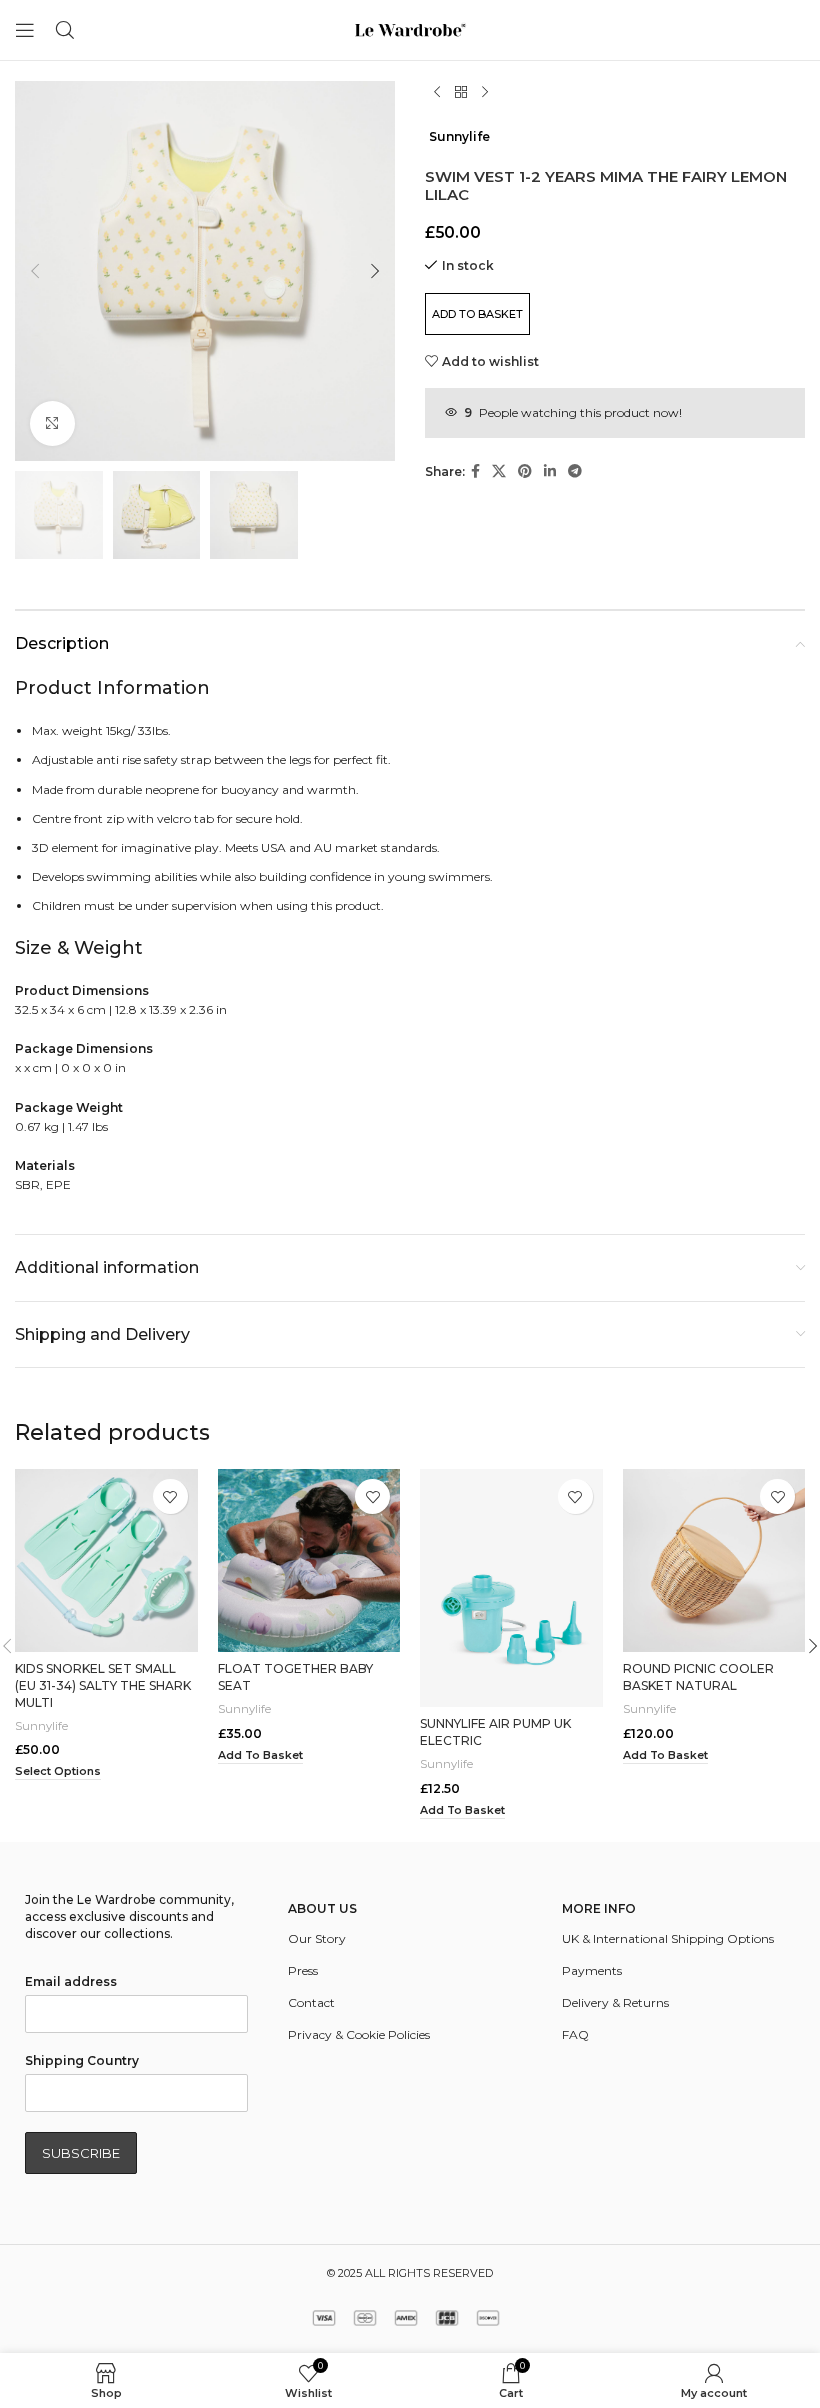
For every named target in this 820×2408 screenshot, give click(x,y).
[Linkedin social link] (550, 471)
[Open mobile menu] (25, 30)
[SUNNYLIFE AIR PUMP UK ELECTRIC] (511, 1588)
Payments (592, 1970)
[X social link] (499, 471)
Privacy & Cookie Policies (359, 2034)
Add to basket (477, 314)
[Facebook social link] (475, 471)
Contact (311, 2002)
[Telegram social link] (575, 471)
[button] (35, 271)
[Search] (65, 30)
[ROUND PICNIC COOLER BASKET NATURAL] (714, 1560)
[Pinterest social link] (525, 471)
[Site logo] (410, 28)
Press (303, 1970)
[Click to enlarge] (52, 423)
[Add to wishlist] (170, 1496)
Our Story (317, 1938)
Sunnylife (459, 136)
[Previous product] (437, 93)
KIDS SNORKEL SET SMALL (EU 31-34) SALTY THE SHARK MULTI (103, 1685)
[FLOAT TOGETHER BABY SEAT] (309, 1560)
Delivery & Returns (615, 2002)
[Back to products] (461, 93)
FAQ (575, 2034)
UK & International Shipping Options (668, 1938)
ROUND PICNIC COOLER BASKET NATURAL (698, 1677)
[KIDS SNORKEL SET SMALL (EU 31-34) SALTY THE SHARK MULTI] (106, 1560)
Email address (71, 1981)
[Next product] (485, 93)
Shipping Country (82, 2060)
